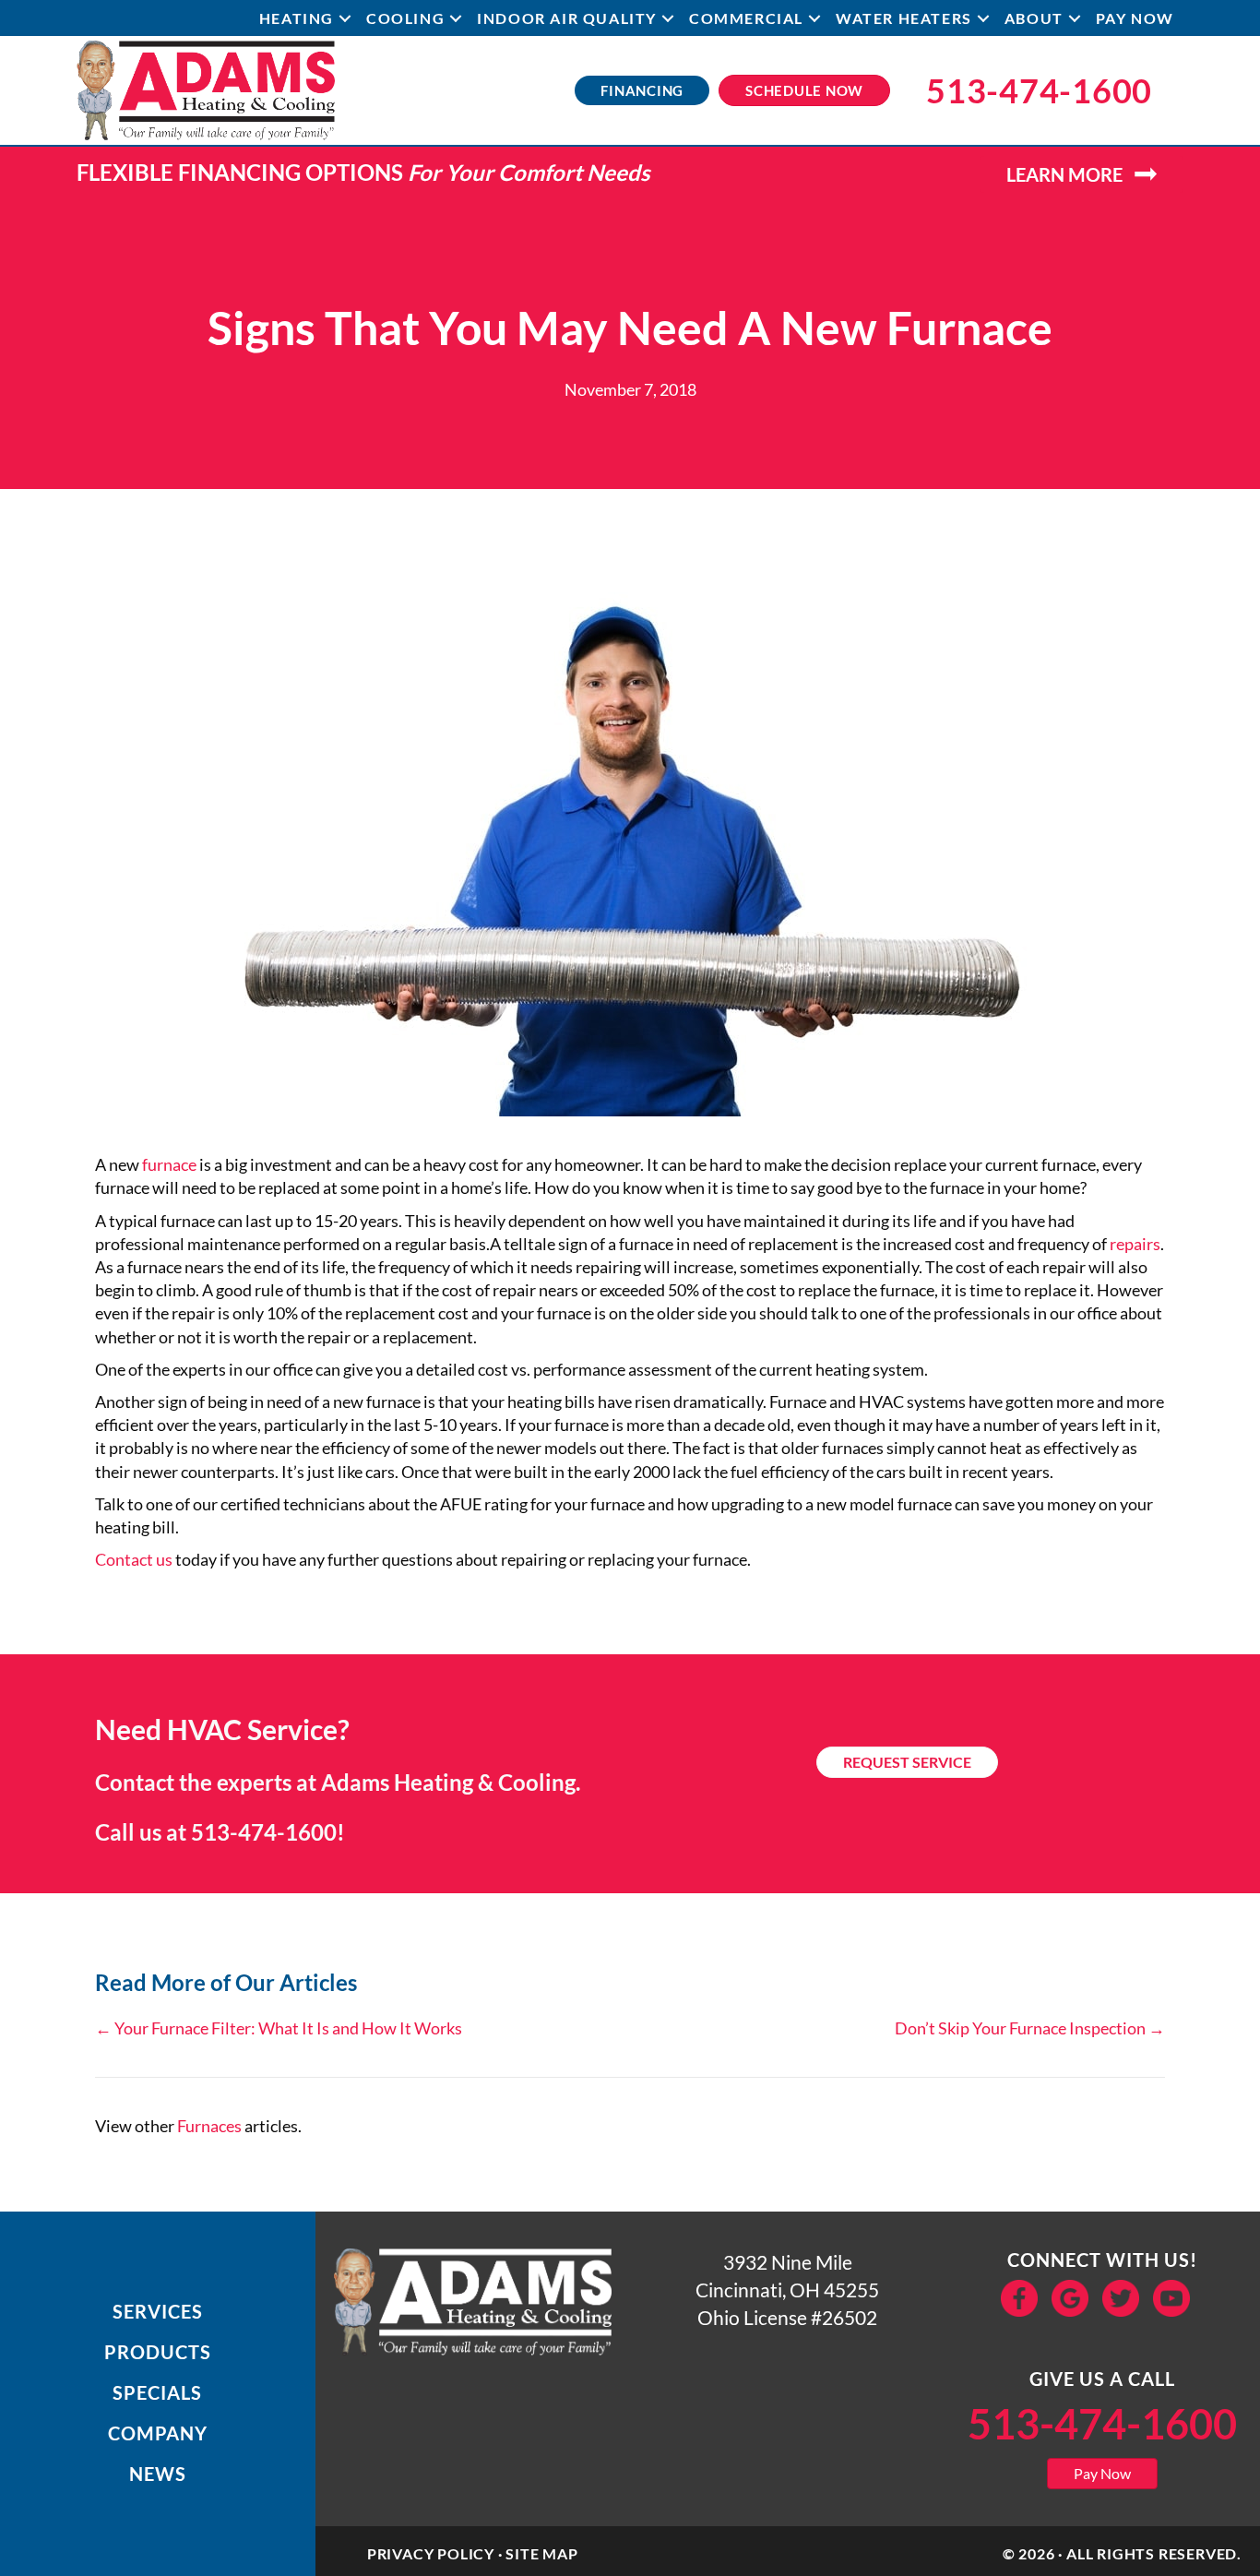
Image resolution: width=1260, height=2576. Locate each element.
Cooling (405, 18)
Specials (157, 2392)
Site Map (541, 2553)
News (158, 2474)
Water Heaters (904, 18)
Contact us (134, 1559)
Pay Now (1135, 18)
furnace (169, 1164)
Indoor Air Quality (567, 18)
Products (158, 2352)
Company (158, 2433)
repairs (1135, 1244)
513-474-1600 (264, 1832)
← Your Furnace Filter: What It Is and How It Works (279, 2028)
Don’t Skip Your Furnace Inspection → (1030, 2028)
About (1034, 18)
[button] (345, 18)
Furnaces (209, 2126)
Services (158, 2311)
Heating (297, 18)
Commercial (746, 18)
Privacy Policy (431, 2553)
